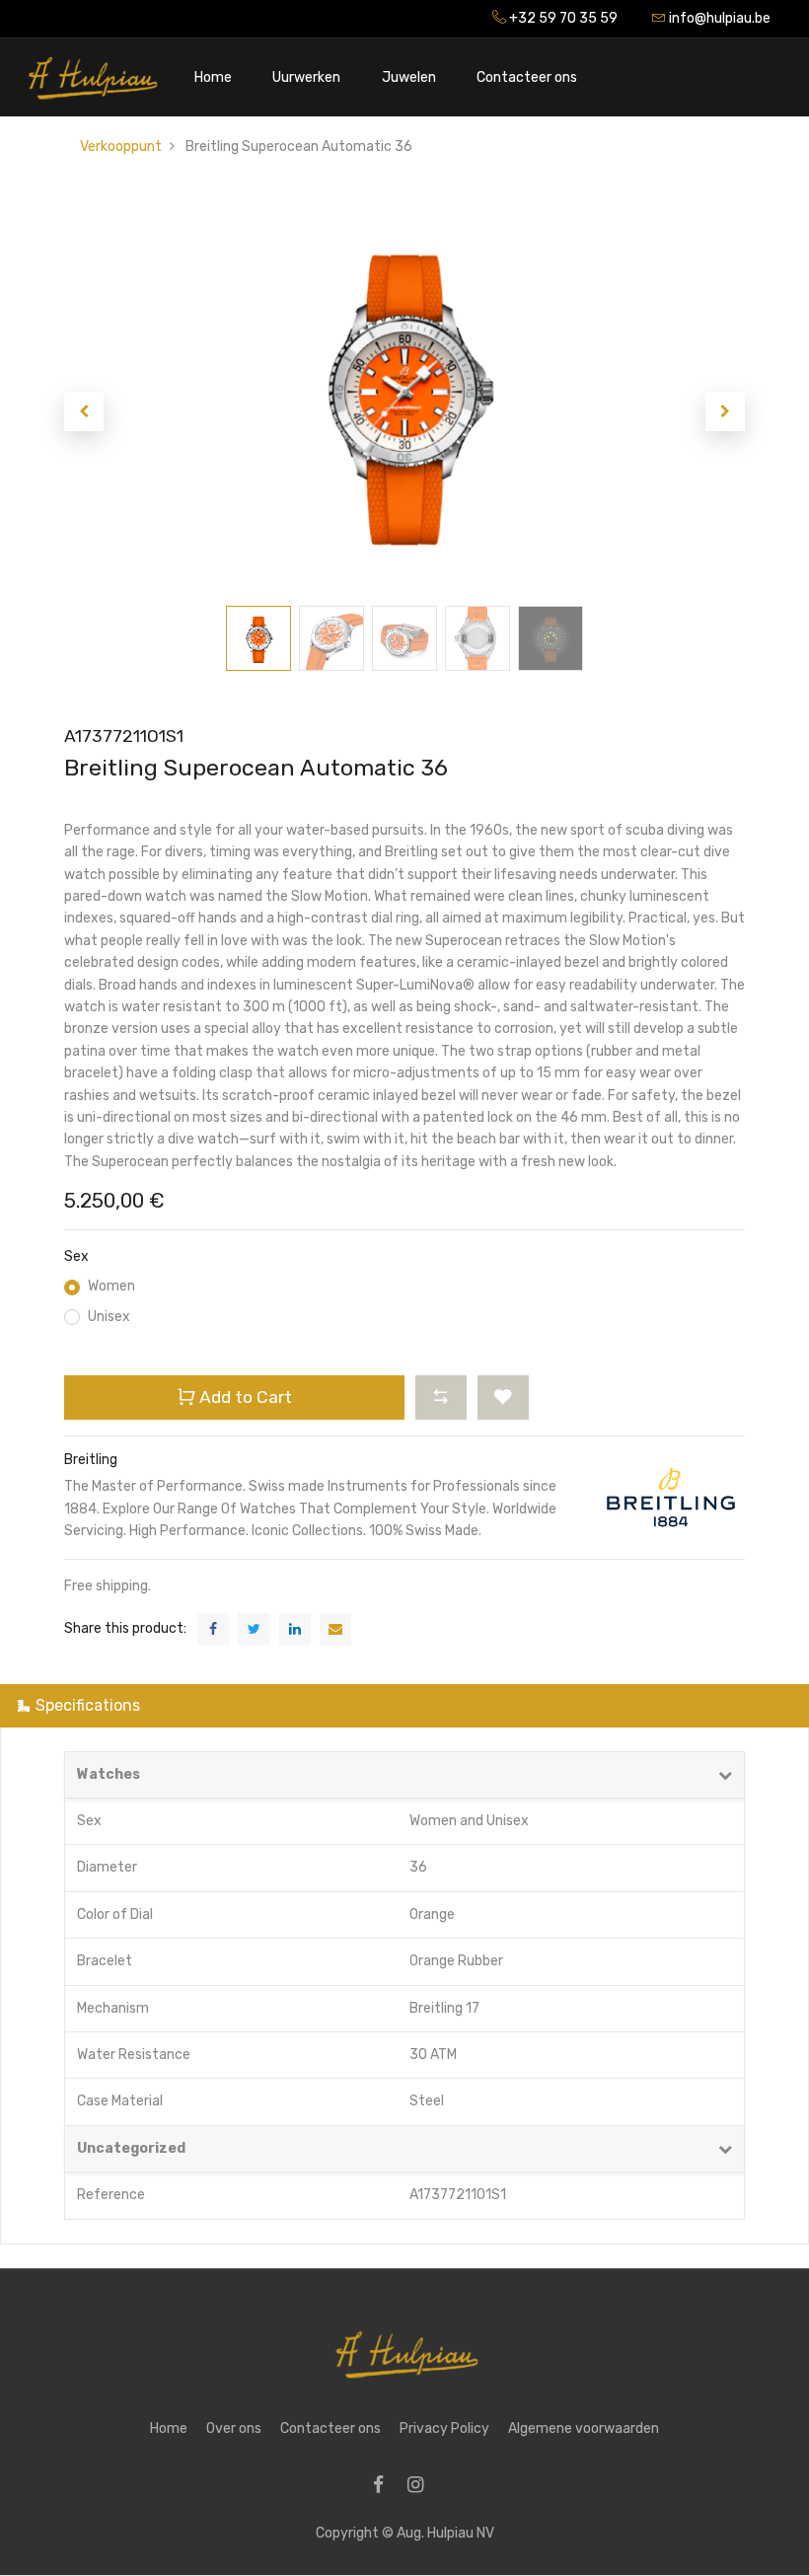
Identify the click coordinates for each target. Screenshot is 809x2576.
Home (169, 2429)
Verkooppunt (121, 147)
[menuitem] (213, 77)
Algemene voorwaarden (584, 2429)
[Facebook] (385, 2487)
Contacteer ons (331, 2429)
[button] (84, 411)
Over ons (234, 2429)
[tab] (404, 1705)
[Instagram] (422, 2487)
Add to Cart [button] (244, 1397)
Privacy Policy (444, 2429)
